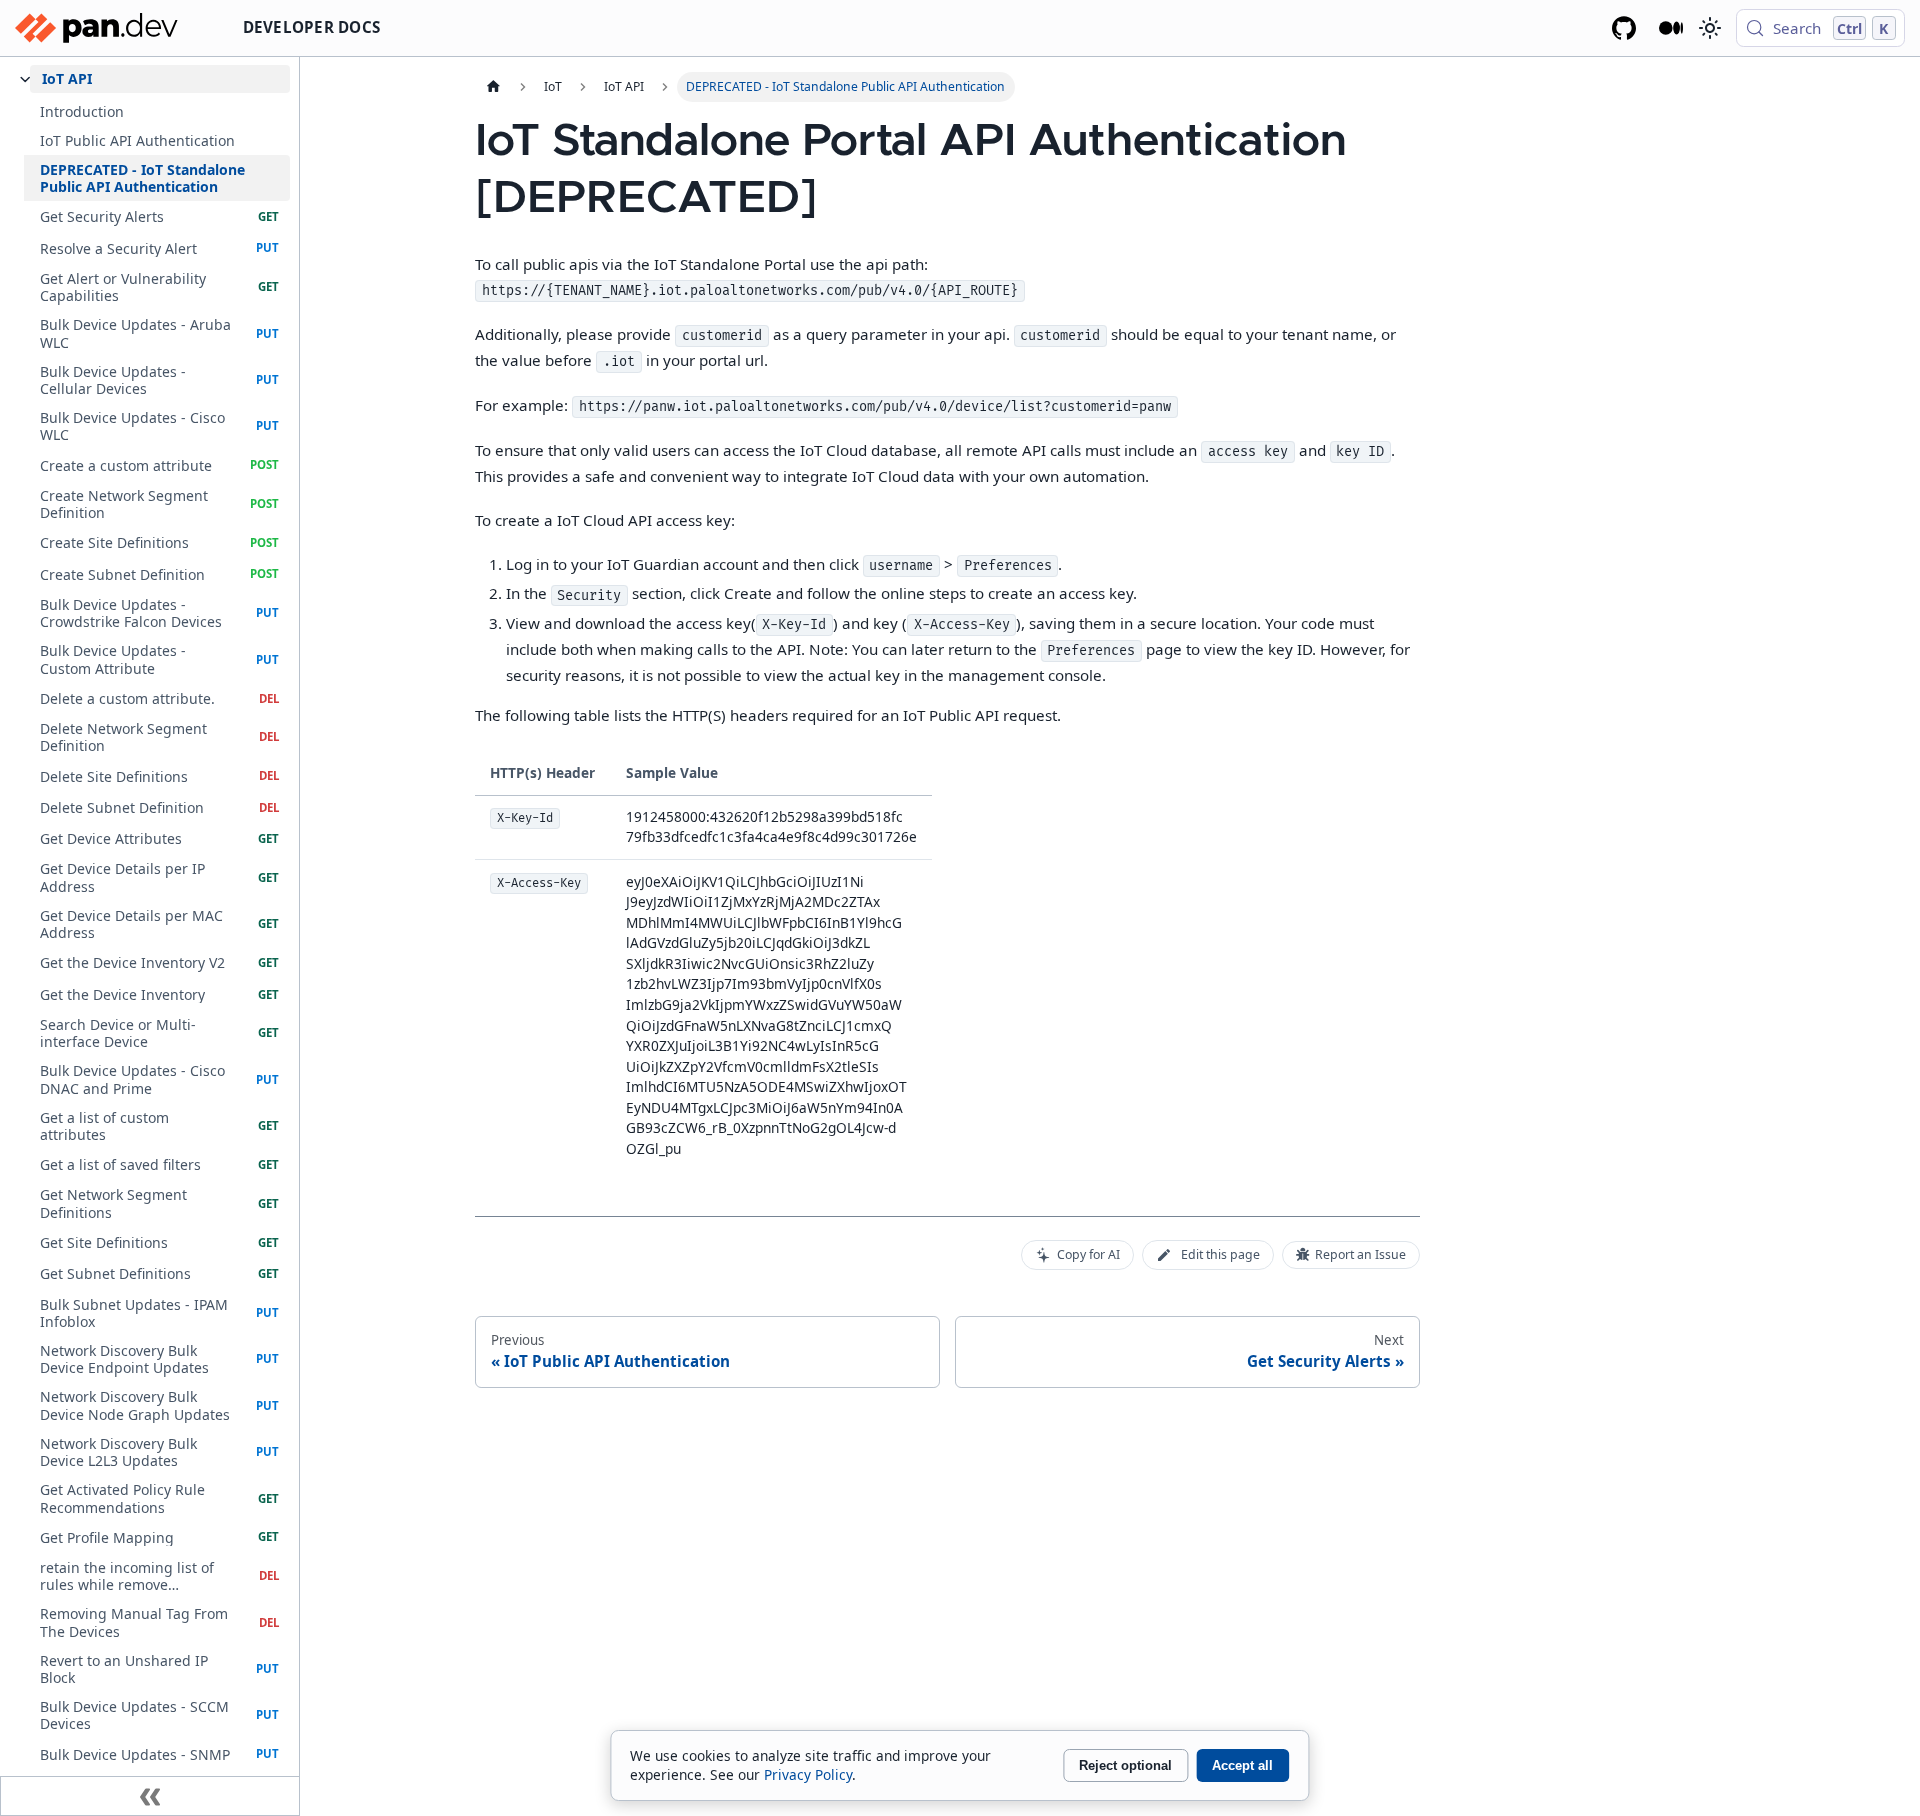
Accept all (1242, 1765)
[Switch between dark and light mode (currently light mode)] (1709, 28)
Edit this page (1220, 1254)
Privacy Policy (808, 1774)
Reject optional (1125, 1765)
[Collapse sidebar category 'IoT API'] (25, 80)
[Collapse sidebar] (150, 1796)
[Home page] (493, 87)
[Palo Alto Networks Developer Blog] (1671, 28)
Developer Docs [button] (312, 27)
